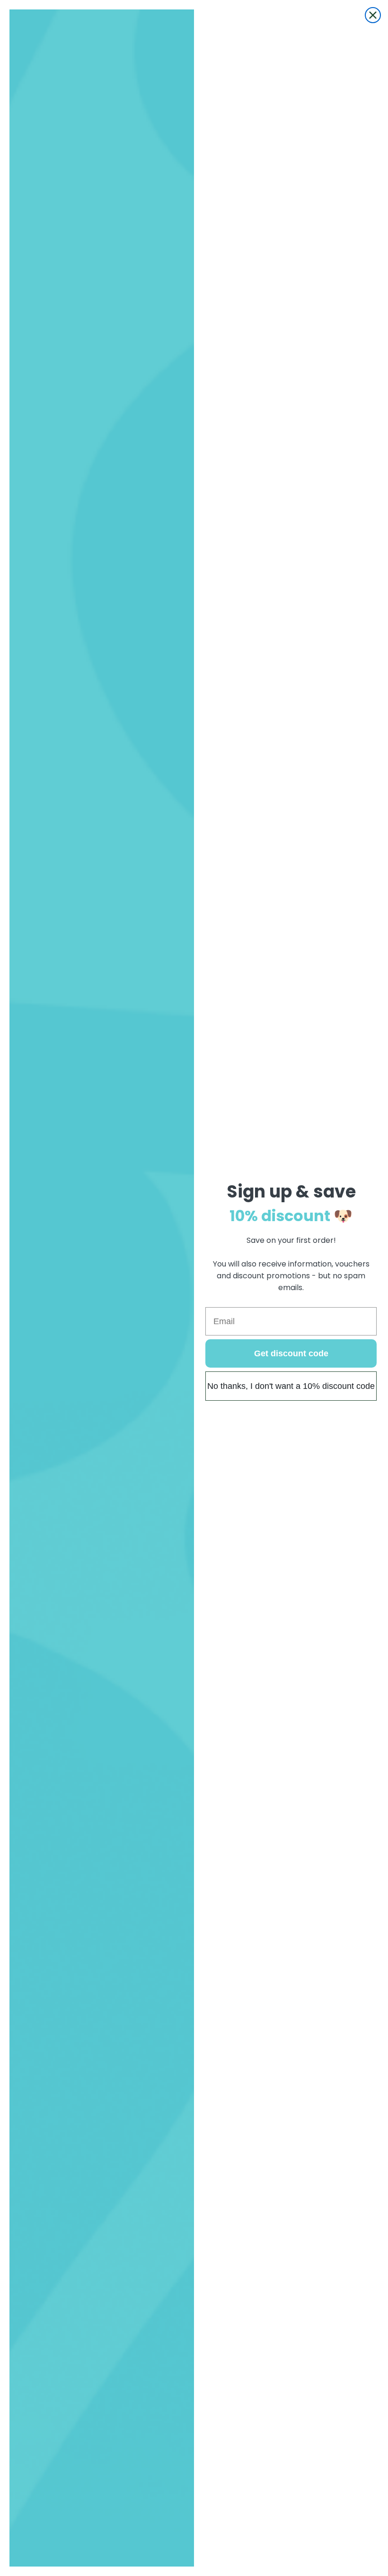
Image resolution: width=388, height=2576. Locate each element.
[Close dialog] (373, 15)
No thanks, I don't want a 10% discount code (291, 1386)
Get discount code (291, 1353)
